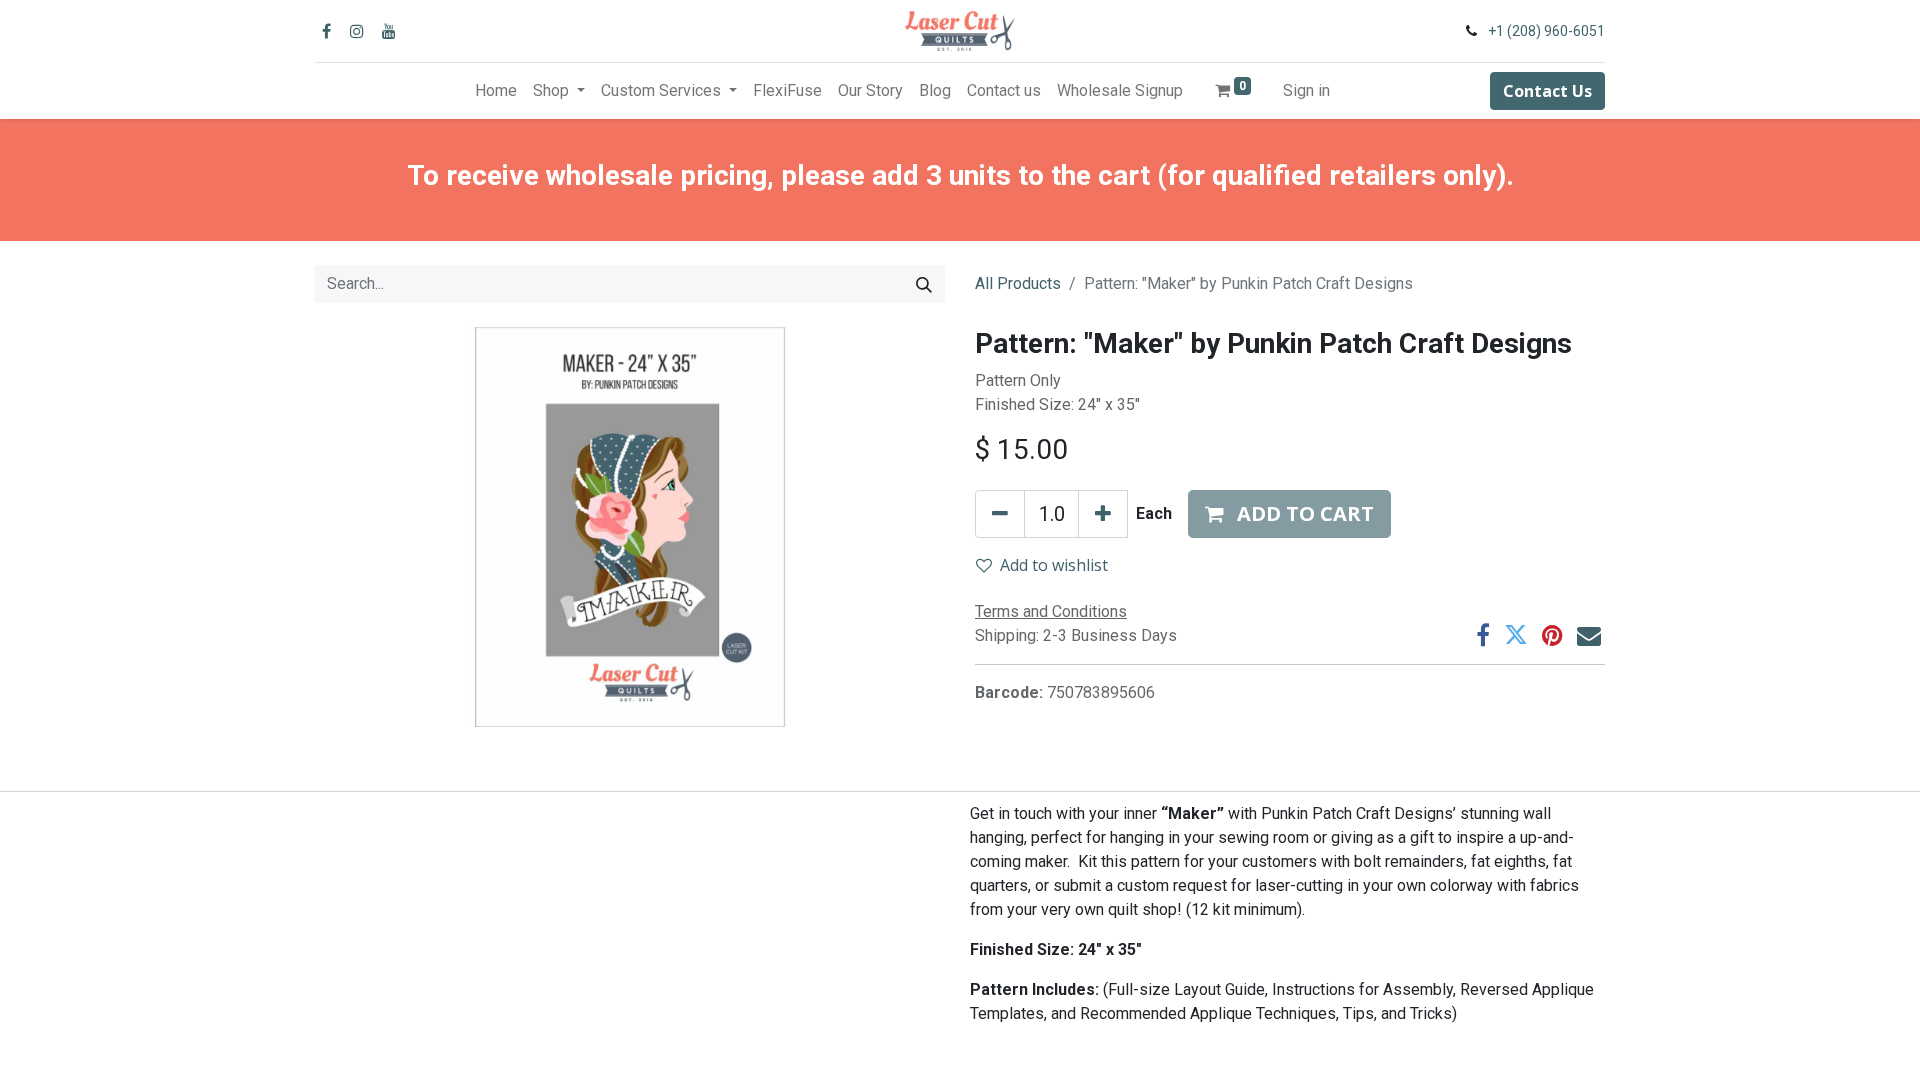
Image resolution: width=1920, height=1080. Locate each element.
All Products (1018, 283)
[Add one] (1103, 514)
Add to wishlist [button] (1054, 565)
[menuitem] (496, 91)
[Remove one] (1000, 514)
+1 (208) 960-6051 (1546, 31)
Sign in (1306, 90)
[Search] (924, 284)
